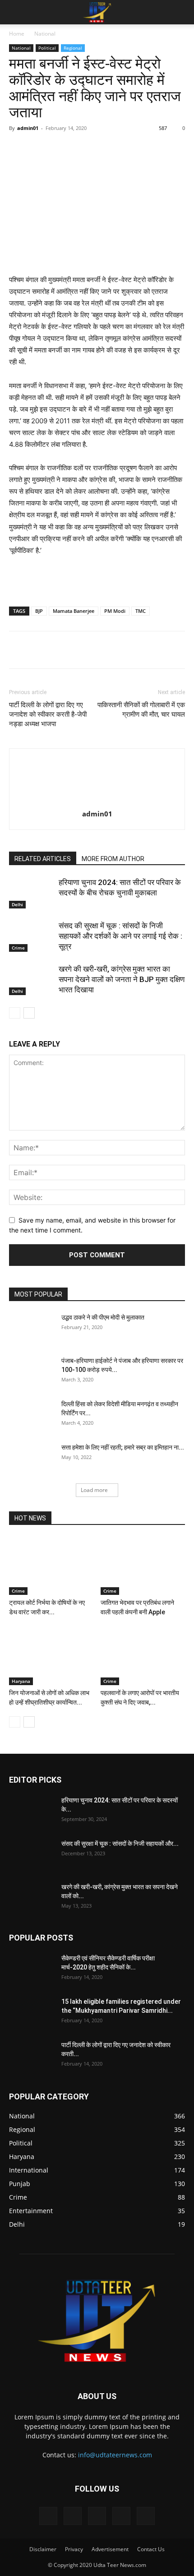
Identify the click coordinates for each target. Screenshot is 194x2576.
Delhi (17, 904)
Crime (18, 948)
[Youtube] (146, 2516)
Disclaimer (43, 2549)
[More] (151, 148)
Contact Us (151, 2549)
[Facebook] (46, 148)
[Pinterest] (88, 148)
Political (47, 48)
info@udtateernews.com (115, 2455)
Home (17, 34)
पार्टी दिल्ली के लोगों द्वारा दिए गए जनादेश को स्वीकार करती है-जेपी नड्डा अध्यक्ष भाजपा (48, 714)
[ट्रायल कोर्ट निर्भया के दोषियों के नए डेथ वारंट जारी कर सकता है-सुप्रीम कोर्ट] (51, 1566)
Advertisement (110, 2549)
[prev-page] (15, 1013)
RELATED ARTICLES (43, 859)
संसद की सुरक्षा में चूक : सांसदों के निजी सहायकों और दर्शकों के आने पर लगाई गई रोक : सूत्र (120, 936)
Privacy (74, 2549)
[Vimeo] (97, 2516)
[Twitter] (67, 148)
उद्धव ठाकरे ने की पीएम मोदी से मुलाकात (103, 1317)
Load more (94, 1490)
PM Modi (115, 611)
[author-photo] (97, 801)
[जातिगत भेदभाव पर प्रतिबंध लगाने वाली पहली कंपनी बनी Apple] (143, 1566)
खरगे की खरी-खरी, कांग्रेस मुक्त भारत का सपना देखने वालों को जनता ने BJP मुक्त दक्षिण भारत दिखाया (122, 979)
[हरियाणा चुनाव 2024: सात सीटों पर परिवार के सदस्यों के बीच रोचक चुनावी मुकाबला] (32, 893)
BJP (39, 611)
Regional (73, 48)
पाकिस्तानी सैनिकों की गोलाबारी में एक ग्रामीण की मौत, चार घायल (141, 710)
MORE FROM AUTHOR (113, 859)
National (45, 34)
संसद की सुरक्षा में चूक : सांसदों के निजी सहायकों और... (120, 1844)
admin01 (28, 128)
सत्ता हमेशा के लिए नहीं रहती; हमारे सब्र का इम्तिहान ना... (123, 1447)
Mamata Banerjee (74, 611)
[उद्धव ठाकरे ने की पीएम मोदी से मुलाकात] (32, 1329)
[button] (15, 12)
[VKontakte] (121, 2516)
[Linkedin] (129, 148)
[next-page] (29, 1013)
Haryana (21, 1681)
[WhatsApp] (109, 148)
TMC (141, 611)
